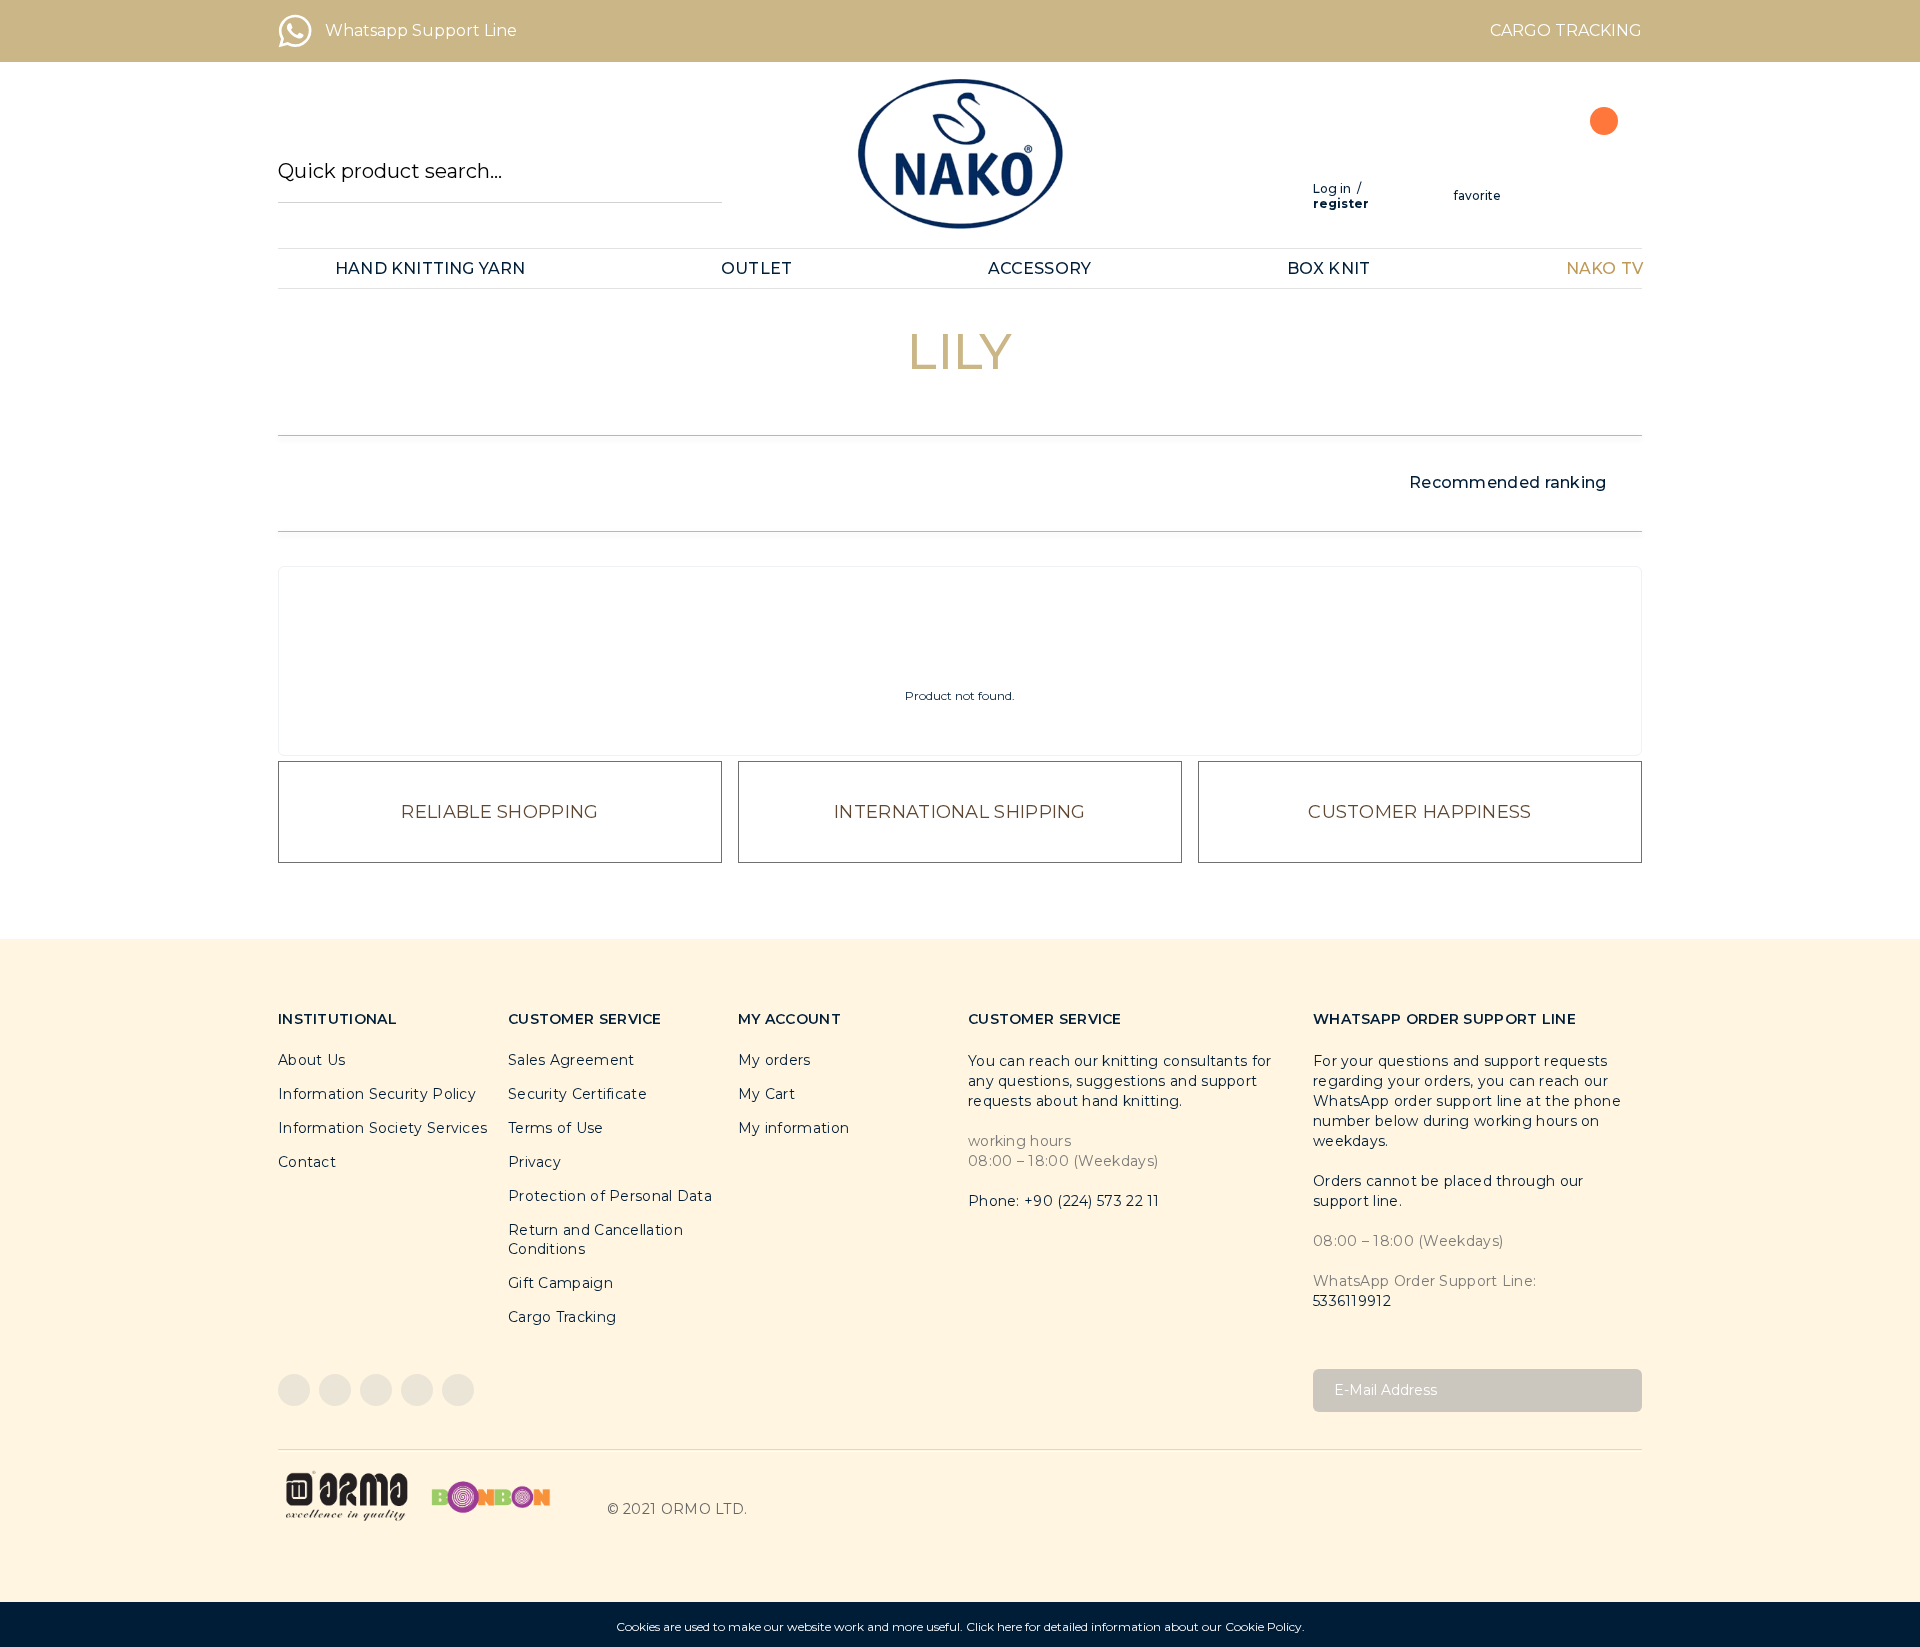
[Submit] (1619, 1390)
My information (793, 1128)
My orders (774, 1060)
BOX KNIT (1329, 268)
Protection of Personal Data (610, 1196)
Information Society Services (382, 1128)
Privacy (534, 1162)
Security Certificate (577, 1094)
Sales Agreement (571, 1060)
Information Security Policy (377, 1094)
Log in (1332, 188)
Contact (307, 1162)
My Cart (766, 1094)
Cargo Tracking (562, 1317)
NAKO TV (1604, 268)
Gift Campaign (560, 1283)
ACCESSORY (1040, 268)
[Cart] (1592, 165)
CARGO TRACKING (1566, 30)
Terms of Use (556, 1128)
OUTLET (756, 268)
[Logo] (960, 154)
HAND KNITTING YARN (430, 268)
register (1341, 203)
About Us (311, 1060)
